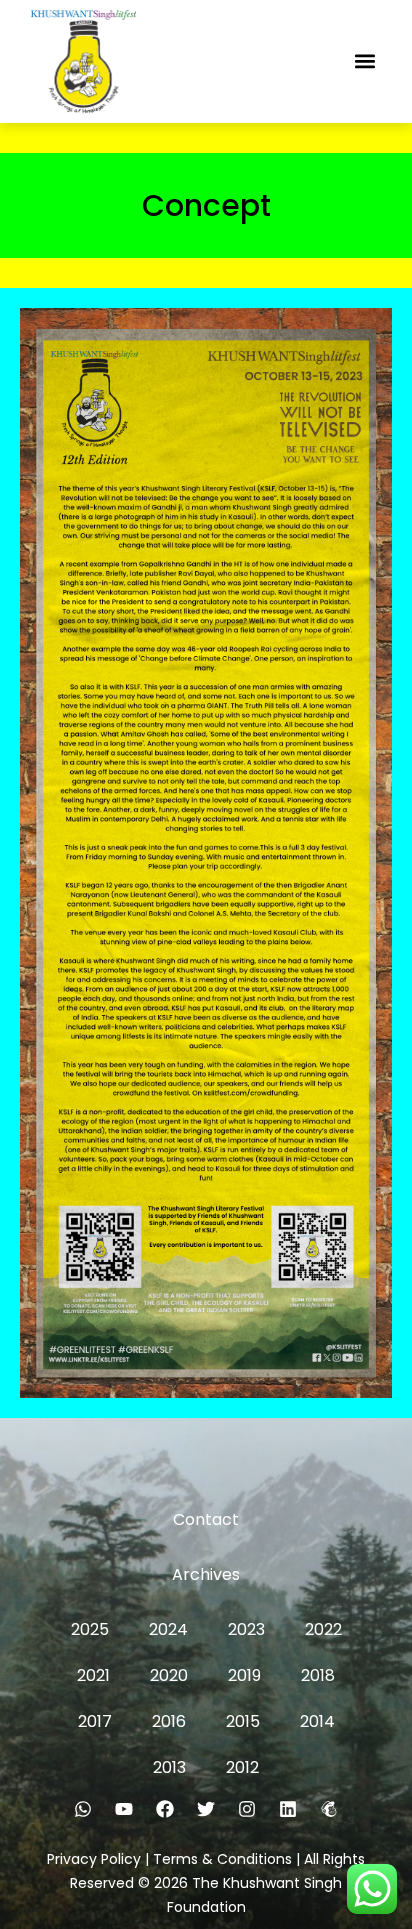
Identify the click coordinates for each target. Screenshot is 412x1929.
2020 (169, 1675)
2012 (242, 1767)
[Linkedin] (288, 1809)
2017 (95, 1721)
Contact (206, 1519)
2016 (169, 1721)
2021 (93, 1675)
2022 (323, 1629)
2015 (243, 1721)
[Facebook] (165, 1809)
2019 (244, 1675)
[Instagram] (247, 1809)
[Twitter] (206, 1809)
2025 (90, 1629)
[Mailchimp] (329, 1809)
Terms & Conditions (222, 1859)
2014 (317, 1721)
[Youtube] (124, 1809)
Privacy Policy (94, 1859)
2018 (318, 1675)
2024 (168, 1629)
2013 (169, 1767)
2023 (246, 1629)
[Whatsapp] (83, 1809)
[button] (364, 61)
